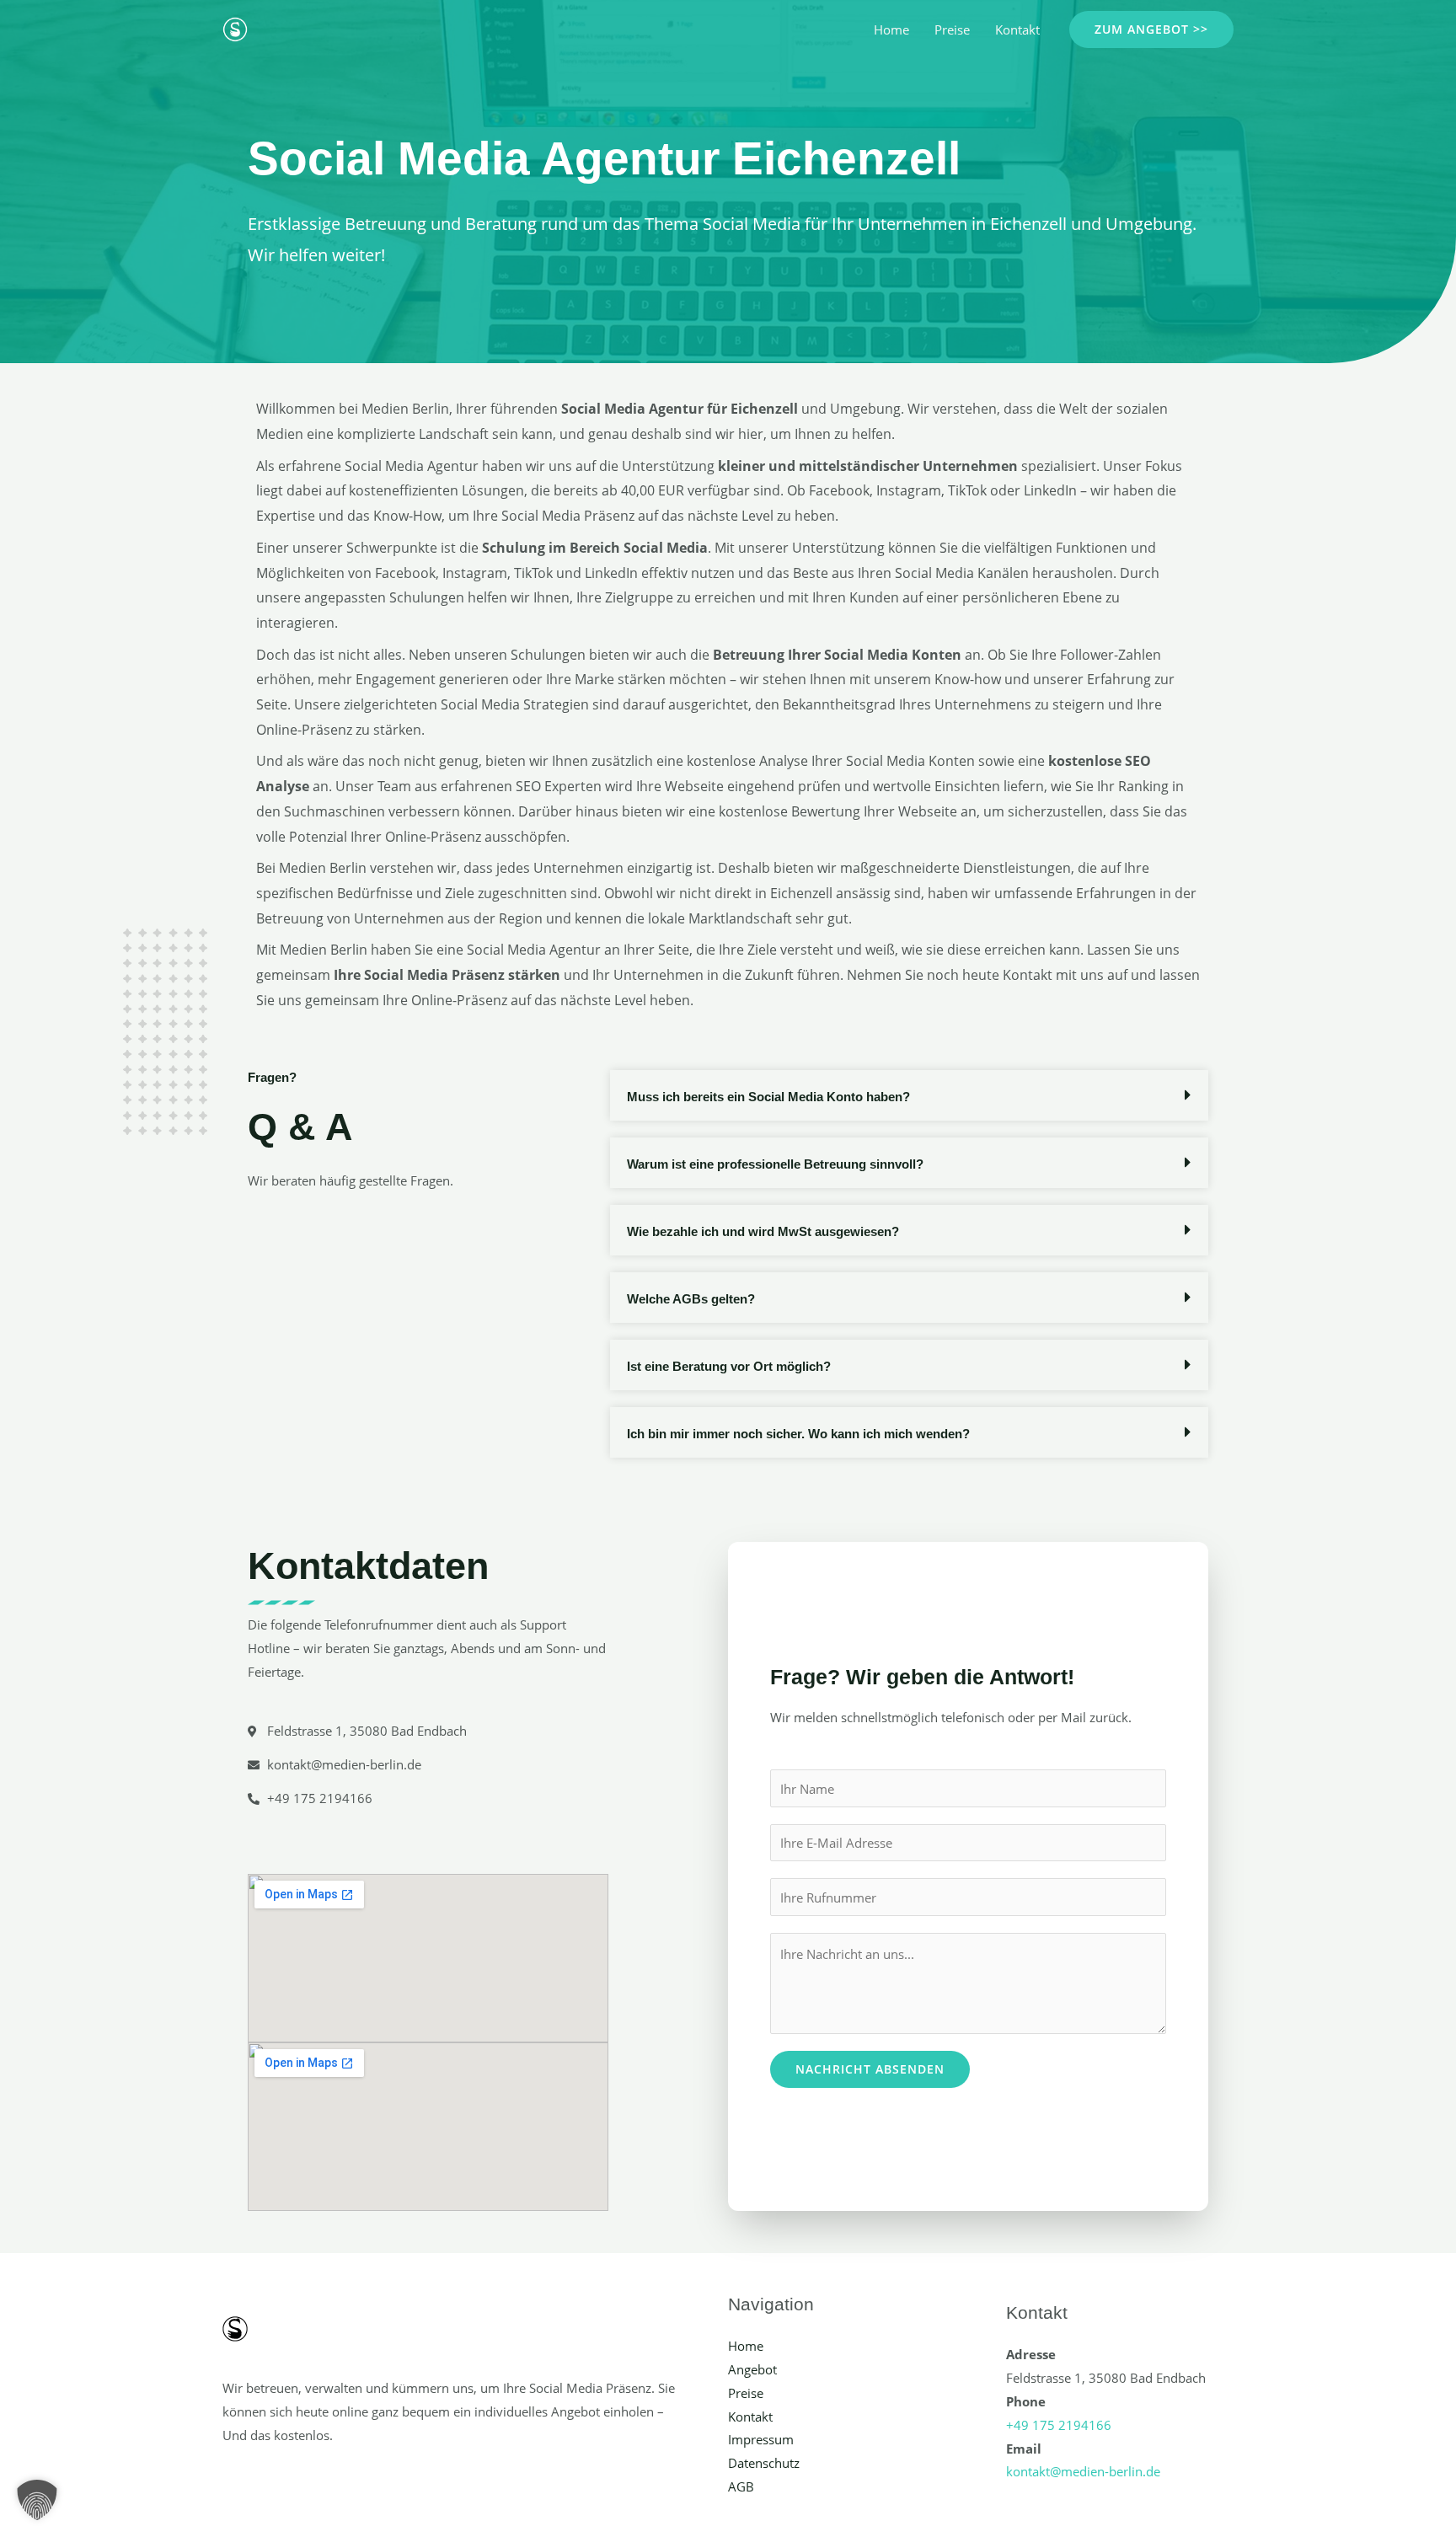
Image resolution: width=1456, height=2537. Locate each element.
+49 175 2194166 (1059, 2425)
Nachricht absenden (870, 2069)
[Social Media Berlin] (235, 28)
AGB (741, 2486)
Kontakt (1017, 29)
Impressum (761, 2439)
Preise (952, 29)
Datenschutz (764, 2463)
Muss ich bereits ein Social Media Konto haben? (768, 1097)
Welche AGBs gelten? (691, 1299)
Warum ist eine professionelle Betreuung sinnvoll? (775, 1164)
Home (891, 29)
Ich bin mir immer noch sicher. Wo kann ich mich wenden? (798, 1434)
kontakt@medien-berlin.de (1083, 2471)
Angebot (752, 2369)
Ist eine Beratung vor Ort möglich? (729, 1366)
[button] (1151, 29)
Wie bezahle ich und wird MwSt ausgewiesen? (763, 1231)
